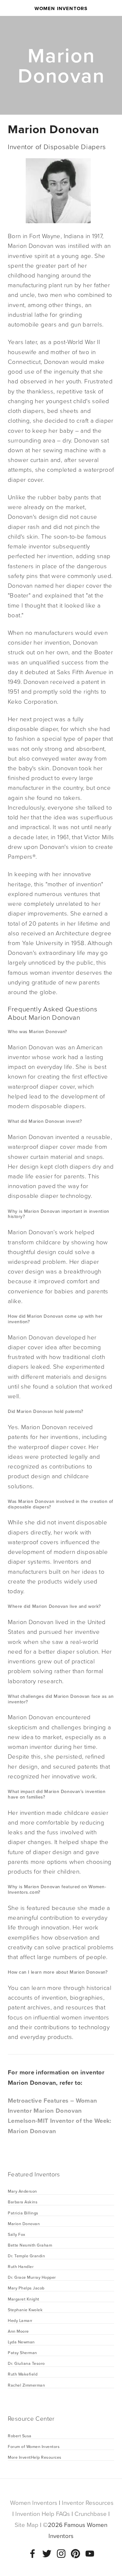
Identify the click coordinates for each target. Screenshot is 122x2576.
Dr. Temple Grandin (26, 2256)
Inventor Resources (88, 2503)
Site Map (27, 2525)
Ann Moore (19, 2331)
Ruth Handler (21, 2266)
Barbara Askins (23, 2202)
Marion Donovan (24, 2224)
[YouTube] (90, 2554)
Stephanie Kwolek (25, 2310)
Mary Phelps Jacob (26, 2288)
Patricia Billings (24, 2213)
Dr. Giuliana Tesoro (26, 2363)
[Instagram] (61, 2554)
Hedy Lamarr (20, 2320)
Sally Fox (17, 2234)
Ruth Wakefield (23, 2374)
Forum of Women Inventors (34, 2446)
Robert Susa (20, 2436)
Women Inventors (61, 8)
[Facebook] (33, 2554)
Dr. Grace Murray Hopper (32, 2277)
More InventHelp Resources (35, 2457)
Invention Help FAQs (43, 2514)
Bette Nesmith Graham (30, 2245)
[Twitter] (47, 2554)
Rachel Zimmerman (26, 2385)
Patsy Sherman (23, 2352)
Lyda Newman (22, 2342)
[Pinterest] (75, 2554)
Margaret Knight (24, 2299)
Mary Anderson (23, 2191)
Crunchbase (91, 2514)
